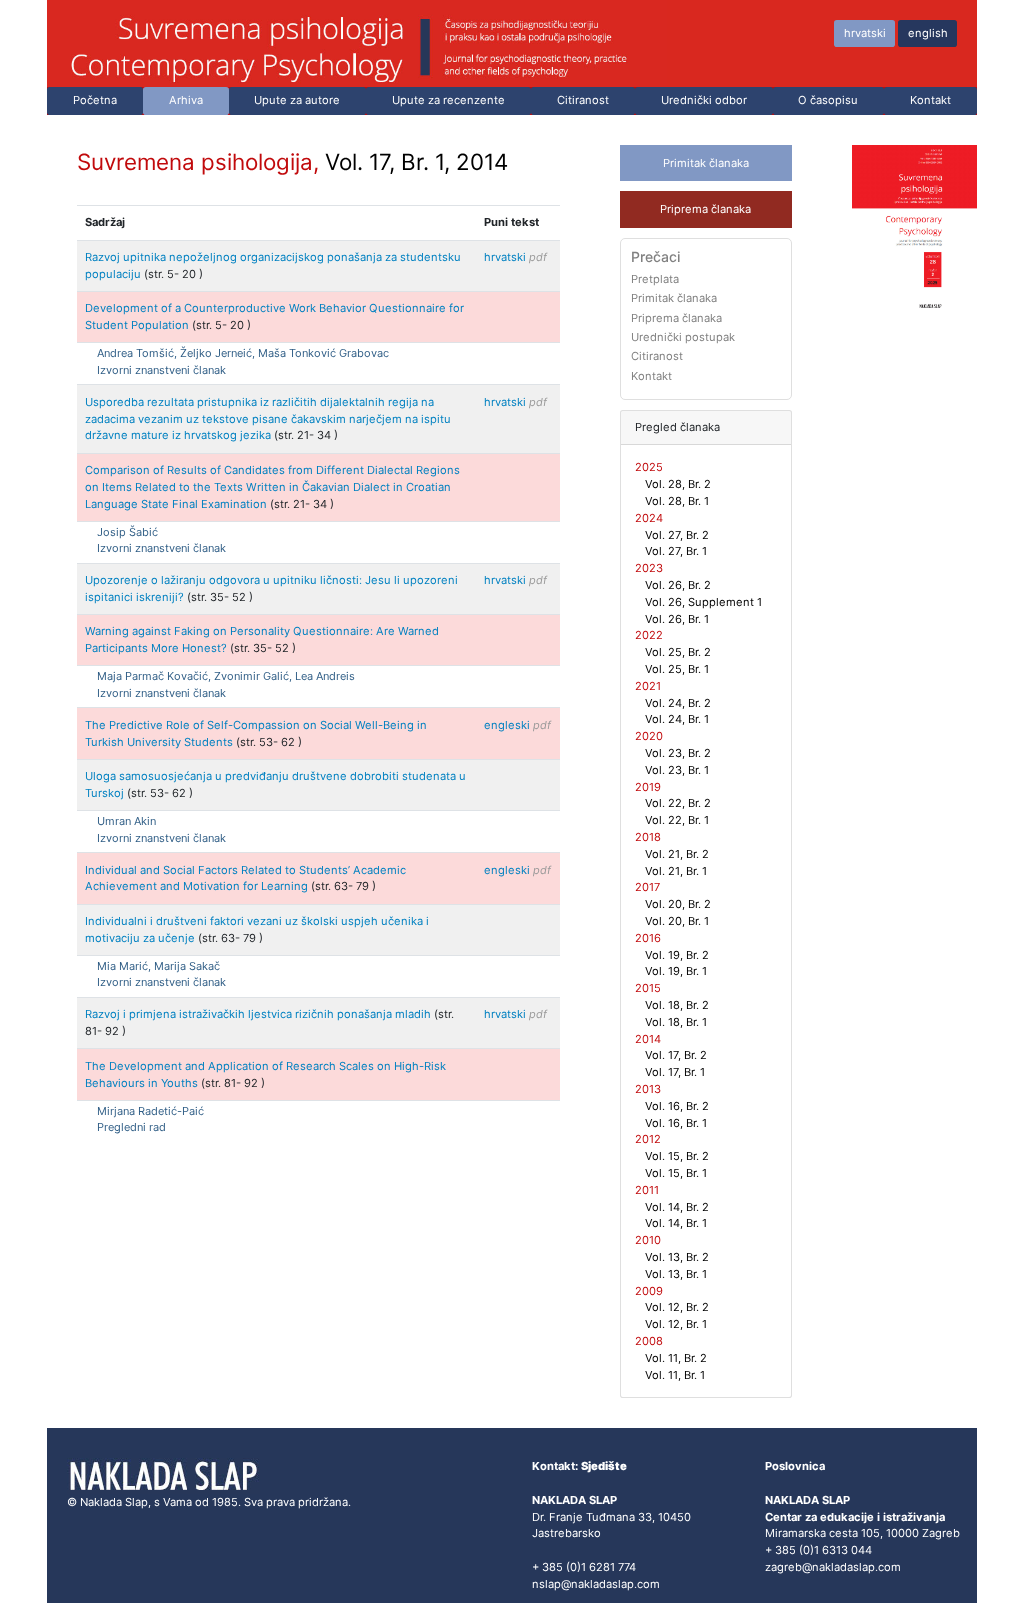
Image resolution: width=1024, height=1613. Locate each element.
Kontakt (930, 100)
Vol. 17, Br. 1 (675, 1072)
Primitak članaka (706, 163)
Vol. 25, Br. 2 (678, 652)
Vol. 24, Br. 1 (677, 719)
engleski (517, 725)
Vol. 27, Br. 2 (677, 535)
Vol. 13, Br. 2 (677, 1257)
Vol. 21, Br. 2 (677, 854)
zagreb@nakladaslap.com (833, 1567)
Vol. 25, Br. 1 (677, 669)
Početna (95, 100)
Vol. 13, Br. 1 (676, 1274)
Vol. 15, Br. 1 (676, 1173)
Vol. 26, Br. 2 (678, 585)
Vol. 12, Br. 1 (676, 1324)
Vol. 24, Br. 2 (678, 703)
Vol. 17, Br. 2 (676, 1055)
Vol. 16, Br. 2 (677, 1106)
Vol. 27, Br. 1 (676, 551)
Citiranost (583, 100)
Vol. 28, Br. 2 (678, 484)
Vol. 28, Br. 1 (677, 501)
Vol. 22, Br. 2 (678, 803)
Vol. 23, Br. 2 (678, 753)
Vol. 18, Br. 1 (676, 1022)
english (928, 33)
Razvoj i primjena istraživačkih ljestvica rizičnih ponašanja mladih (259, 1014)
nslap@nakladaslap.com (596, 1584)
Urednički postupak (683, 337)
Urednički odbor (704, 100)
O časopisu (828, 100)
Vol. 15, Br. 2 (677, 1156)
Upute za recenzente (448, 100)
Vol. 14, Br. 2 (677, 1207)
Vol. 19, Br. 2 (677, 955)
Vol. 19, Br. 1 (676, 971)
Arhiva (186, 100)
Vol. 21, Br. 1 (676, 871)
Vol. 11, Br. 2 (676, 1358)
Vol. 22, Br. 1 (677, 820)
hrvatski (865, 33)
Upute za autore (297, 100)
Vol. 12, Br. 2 (677, 1307)
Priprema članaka (705, 209)
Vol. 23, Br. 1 (677, 770)
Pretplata (655, 279)
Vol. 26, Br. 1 (677, 619)
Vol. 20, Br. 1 (677, 921)
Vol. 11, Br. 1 (675, 1375)
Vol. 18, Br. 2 (677, 1005)
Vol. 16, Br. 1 (676, 1123)
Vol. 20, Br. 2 (678, 904)
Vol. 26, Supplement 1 (703, 602)
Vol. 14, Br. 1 (676, 1223)
